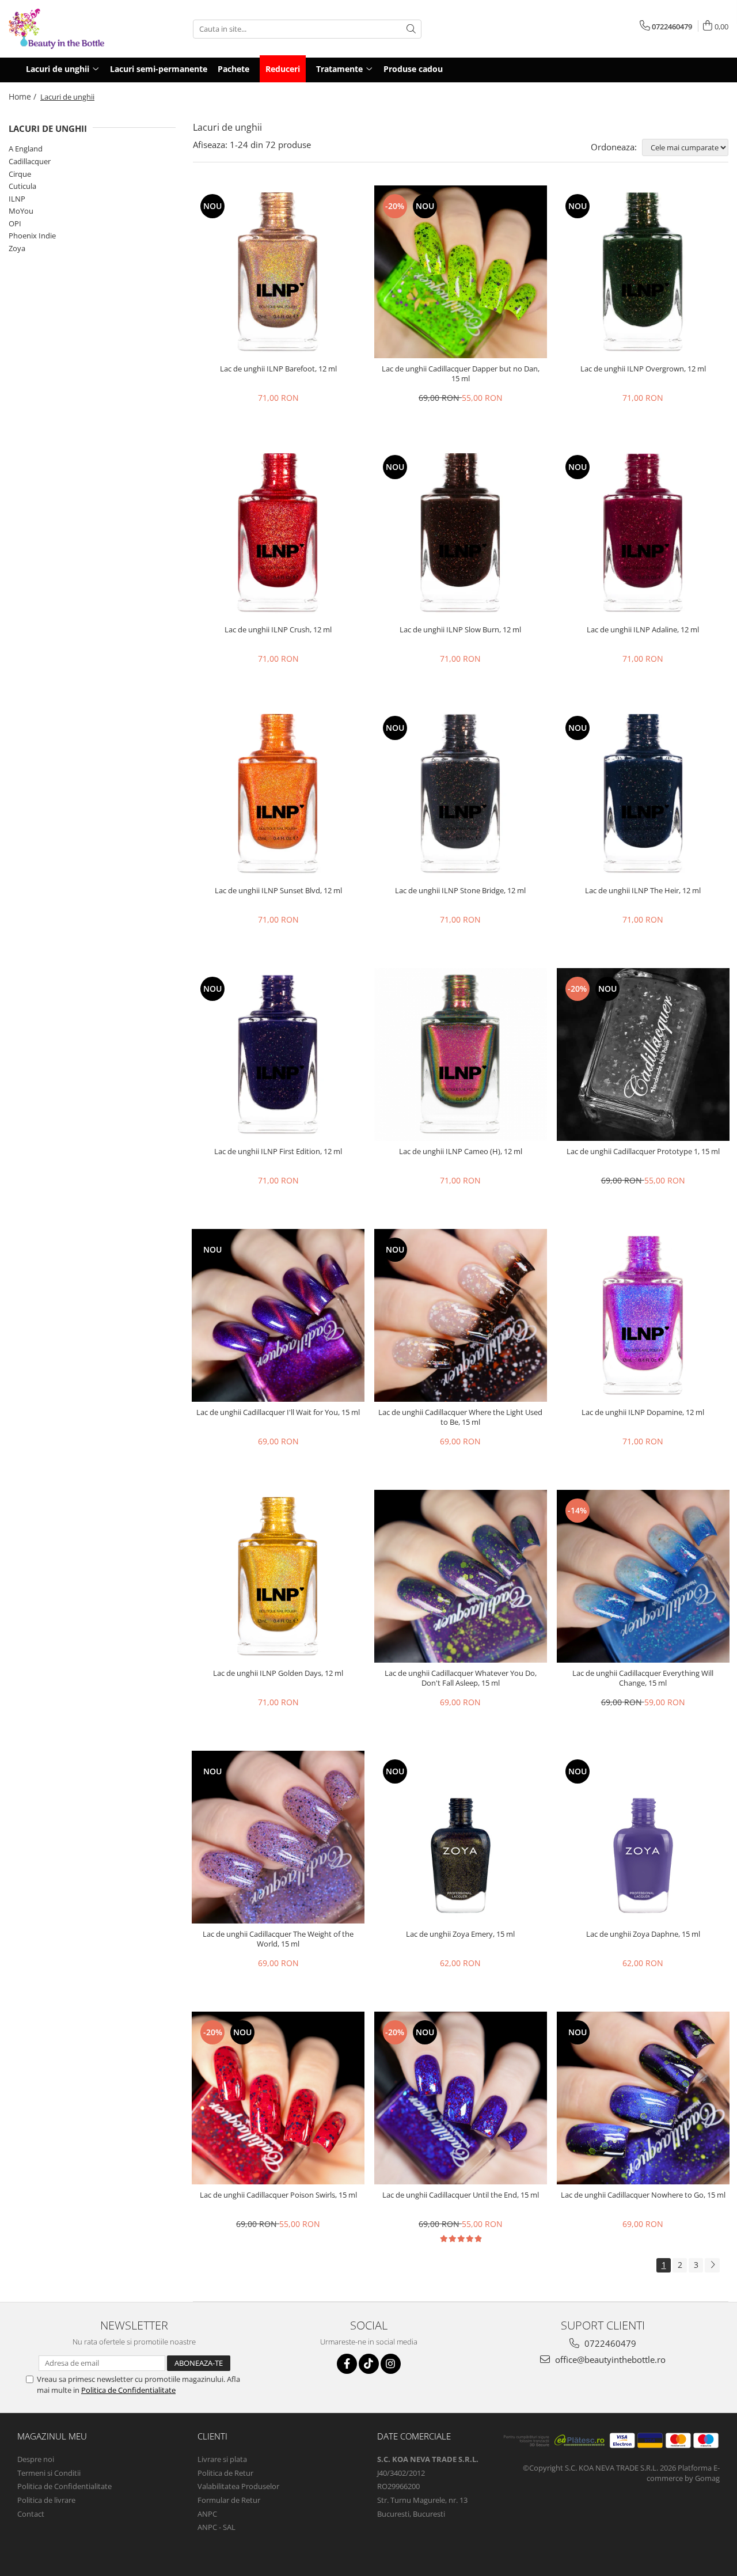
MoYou (21, 211)
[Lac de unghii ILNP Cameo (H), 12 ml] (461, 1054)
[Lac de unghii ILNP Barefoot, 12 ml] (278, 272)
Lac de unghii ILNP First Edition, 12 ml (278, 1152)
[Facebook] (347, 2364)
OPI (15, 223)
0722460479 (609, 2343)
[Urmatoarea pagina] (712, 2265)
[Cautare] (411, 29)
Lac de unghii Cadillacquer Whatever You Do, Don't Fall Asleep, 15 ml (461, 1678)
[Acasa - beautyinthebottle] (66, 29)
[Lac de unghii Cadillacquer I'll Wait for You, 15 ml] (278, 1315)
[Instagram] (391, 2364)
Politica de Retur (225, 2473)
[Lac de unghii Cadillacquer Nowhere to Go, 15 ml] (643, 2098)
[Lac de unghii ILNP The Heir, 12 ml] (643, 794)
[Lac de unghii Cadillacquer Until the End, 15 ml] (461, 2098)
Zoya (17, 248)
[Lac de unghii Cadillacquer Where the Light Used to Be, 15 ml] (461, 1315)
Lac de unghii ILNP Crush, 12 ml (278, 630)
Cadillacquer (30, 161)
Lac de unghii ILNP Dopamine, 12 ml (643, 1412)
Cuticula (22, 186)
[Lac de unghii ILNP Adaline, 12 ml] (643, 533)
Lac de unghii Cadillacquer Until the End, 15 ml (461, 2195)
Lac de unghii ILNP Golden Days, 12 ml (278, 1673)
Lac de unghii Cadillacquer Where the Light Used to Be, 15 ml (460, 1417)
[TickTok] (369, 2364)
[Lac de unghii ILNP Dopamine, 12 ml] (643, 1315)
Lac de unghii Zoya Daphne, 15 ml (643, 1934)
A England (26, 149)
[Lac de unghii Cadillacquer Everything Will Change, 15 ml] (643, 1576)
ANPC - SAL (216, 2527)
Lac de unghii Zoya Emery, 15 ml (460, 1934)
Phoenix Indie (32, 236)
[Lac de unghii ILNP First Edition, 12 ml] (278, 1054)
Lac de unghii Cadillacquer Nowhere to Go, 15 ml (643, 2195)
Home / (24, 96)
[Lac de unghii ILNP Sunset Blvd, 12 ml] (278, 794)
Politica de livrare (46, 2500)
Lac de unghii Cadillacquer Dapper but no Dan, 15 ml (461, 374)
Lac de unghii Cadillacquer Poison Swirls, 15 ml (278, 2195)
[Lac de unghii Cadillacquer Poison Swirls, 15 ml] (278, 2098)
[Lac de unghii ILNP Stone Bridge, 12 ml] (461, 794)
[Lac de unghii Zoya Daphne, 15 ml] (643, 1837)
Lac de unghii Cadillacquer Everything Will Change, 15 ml (643, 1678)
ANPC (207, 2514)
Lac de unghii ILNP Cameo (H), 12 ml (461, 1152)
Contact (31, 2514)
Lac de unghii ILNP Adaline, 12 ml (643, 630)
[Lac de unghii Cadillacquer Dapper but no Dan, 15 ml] (461, 272)
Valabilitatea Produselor (238, 2486)
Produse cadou (413, 69)
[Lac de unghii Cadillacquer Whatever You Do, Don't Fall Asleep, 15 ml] (461, 1576)
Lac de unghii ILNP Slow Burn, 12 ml (460, 630)
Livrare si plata (222, 2459)
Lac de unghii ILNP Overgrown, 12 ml (643, 369)
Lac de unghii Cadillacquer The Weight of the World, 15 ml (278, 1939)
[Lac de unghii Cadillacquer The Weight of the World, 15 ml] (278, 1837)
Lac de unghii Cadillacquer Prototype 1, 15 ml (643, 1152)
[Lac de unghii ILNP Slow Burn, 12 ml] (461, 533)
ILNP (17, 199)
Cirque (20, 174)
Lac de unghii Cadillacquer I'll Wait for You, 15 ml (278, 1412)
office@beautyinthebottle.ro (609, 2359)
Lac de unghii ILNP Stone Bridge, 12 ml (460, 891)
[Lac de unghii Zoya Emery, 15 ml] (461, 1837)
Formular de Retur (229, 2500)
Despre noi (36, 2459)
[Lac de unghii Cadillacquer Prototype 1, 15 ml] (643, 1054)
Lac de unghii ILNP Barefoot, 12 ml (278, 369)
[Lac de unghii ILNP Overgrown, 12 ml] (643, 272)
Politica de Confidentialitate (128, 2390)
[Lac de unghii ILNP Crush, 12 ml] (278, 533)
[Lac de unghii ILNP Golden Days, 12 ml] (278, 1576)
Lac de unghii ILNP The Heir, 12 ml (643, 891)
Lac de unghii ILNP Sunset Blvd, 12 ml (278, 891)
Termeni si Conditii (49, 2473)
